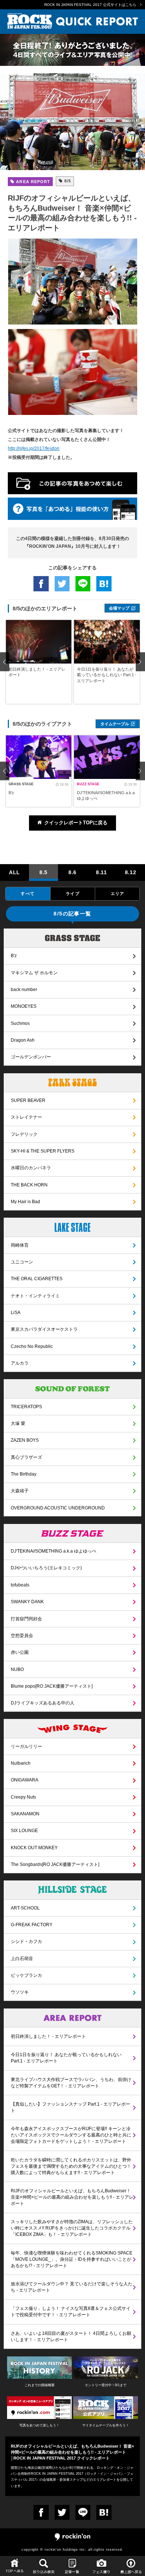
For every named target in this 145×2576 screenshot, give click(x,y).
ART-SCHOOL (25, 1908)
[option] (39, 662)
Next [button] (140, 662)
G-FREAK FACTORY (32, 1925)
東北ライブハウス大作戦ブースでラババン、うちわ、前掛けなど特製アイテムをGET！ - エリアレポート (71, 2083)
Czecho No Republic (32, 1346)
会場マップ (119, 608)
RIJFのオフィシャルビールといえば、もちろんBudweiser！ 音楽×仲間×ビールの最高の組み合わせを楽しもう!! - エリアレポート (72, 2197)
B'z (14, 956)
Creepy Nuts (23, 1797)
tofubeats (20, 1585)
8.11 (101, 872)
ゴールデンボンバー (31, 1057)
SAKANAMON (25, 1814)
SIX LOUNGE (24, 1831)
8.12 (131, 872)
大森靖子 (20, 1491)
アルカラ (20, 1363)
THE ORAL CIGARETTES (37, 1279)
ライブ (72, 894)
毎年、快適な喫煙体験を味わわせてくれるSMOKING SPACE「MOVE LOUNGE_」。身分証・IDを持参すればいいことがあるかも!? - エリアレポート (72, 2259)
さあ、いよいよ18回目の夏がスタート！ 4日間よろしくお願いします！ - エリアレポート (71, 2337)
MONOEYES (24, 1006)
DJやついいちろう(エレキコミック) (46, 1568)
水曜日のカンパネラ (31, 1168)
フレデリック (24, 1134)
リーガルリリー (26, 1746)
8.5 (43, 872)
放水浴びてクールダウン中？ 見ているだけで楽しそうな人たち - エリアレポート (72, 2287)
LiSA (16, 1313)
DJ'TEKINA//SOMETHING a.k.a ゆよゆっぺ (54, 1551)
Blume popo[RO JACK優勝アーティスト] (52, 1686)
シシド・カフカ (26, 1941)
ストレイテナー (26, 1117)
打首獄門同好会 (26, 1619)
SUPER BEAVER (28, 1100)
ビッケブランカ (26, 1975)
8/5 (67, 181)
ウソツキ (20, 1992)
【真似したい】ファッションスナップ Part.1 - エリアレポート (70, 2107)
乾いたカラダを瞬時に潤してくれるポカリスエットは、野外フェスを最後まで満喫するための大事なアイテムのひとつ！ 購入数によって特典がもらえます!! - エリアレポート (71, 2166)
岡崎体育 (20, 1245)
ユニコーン (22, 1262)
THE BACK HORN (29, 1185)
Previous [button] (5, 662)
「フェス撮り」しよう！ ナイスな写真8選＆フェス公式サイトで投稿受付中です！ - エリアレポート (71, 2312)
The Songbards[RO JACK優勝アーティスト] (55, 1864)
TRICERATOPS (26, 1407)
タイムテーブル (115, 724)
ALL (14, 872)
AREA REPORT (32, 182)
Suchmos (20, 1023)
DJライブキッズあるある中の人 (43, 1703)
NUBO (17, 1669)
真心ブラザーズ (26, 1457)
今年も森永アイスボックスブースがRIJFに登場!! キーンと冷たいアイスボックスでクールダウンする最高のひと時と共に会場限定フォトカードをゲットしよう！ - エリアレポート (71, 2135)
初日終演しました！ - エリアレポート (48, 2036)
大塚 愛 (18, 1423)
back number (24, 990)
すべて (28, 894)
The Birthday (24, 1474)
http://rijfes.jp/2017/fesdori (34, 448)
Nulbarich (21, 1763)
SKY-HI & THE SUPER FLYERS (43, 1151)
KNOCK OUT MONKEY (34, 1848)
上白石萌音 (22, 1959)
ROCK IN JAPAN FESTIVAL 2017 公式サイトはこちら (90, 5)
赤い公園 (20, 1652)
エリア (117, 894)
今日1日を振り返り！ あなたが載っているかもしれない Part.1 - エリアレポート (66, 2058)
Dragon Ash (23, 1040)
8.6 (72, 872)
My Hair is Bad (25, 1202)
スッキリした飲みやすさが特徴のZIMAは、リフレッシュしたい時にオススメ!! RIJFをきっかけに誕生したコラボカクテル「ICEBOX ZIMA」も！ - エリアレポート (72, 2228)
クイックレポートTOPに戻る (76, 823)
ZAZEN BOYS (25, 1440)
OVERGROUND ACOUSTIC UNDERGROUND (58, 1508)
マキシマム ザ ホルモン (34, 973)
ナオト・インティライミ (35, 1296)
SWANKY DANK (27, 1602)
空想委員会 (22, 1636)
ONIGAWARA (25, 1780)
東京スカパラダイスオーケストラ (44, 1329)
